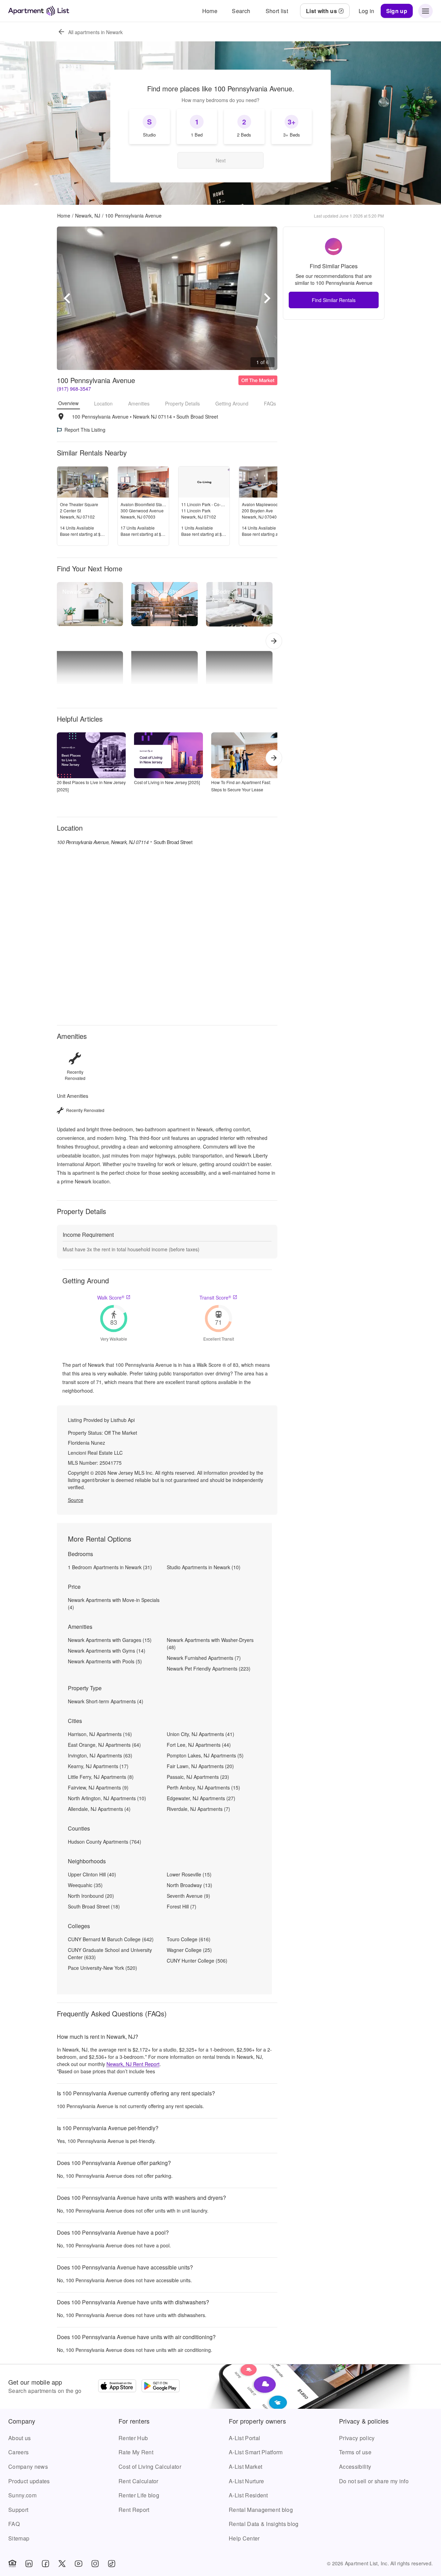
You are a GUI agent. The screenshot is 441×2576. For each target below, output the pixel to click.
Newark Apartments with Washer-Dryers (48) (210, 1643)
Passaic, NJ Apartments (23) (198, 1777)
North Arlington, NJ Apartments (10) (107, 1798)
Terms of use (355, 2452)
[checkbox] (150, 127)
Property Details (182, 403)
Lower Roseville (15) (189, 1874)
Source (76, 1500)
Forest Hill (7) (182, 1906)
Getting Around (232, 403)
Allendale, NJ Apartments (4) (99, 1809)
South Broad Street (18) (94, 1906)
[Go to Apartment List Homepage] (39, 11)
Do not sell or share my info (374, 2481)
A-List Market (245, 2467)
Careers (18, 2452)
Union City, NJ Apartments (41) (201, 1734)
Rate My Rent (136, 2452)
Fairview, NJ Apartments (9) (98, 1787)
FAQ (14, 2524)
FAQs (270, 403)
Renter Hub (133, 2438)
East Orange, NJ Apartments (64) (104, 1745)
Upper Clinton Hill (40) (92, 1874)
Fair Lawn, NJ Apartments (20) (200, 1766)
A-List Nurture (246, 2481)
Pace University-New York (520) (102, 1968)
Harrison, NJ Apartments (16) (100, 1734)
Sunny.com (22, 2495)
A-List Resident (248, 2495)
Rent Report (134, 2510)
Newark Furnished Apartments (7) (204, 1658)
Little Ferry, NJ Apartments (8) (101, 1777)
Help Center (244, 2538)
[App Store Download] (117, 2387)
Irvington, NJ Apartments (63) (100, 1755)
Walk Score (111, 1297)
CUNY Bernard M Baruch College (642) (111, 1939)
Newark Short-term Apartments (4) (106, 1701)
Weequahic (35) (85, 1885)
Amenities (139, 403)
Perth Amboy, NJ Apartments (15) (203, 1787)
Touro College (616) (189, 1939)
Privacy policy (357, 2438)
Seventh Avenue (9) (188, 1896)
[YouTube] (79, 2564)
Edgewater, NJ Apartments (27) (201, 1798)
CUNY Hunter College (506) (197, 1961)
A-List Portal (244, 2438)
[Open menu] (425, 11)
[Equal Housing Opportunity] (12, 2564)
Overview (68, 403)
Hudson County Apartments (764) (105, 1842)
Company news (28, 2467)
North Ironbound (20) (91, 1896)
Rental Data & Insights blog (264, 2524)
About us (20, 2438)
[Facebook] (45, 2564)
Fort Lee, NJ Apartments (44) (199, 1745)
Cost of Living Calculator (150, 2467)
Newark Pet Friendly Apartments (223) (209, 1668)
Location (103, 403)
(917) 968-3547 (74, 389)
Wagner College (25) (189, 1950)
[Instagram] (95, 2564)
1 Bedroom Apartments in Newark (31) (110, 1567)
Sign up (397, 11)
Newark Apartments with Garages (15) (110, 1640)
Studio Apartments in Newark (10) (204, 1567)
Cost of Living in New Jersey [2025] (167, 782)
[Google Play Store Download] (161, 2387)
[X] (62, 2564)
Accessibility (355, 2467)
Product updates (29, 2481)
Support (18, 2510)
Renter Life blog (139, 2495)
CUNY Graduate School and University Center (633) (110, 1953)
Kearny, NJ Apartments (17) (98, 1766)
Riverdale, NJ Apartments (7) (198, 1809)
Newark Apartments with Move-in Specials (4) (114, 1603)
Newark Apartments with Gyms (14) (107, 1651)
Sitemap (19, 2538)
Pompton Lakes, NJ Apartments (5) (205, 1755)
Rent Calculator (139, 2481)
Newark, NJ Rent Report (133, 2064)
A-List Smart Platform (256, 2452)
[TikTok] (112, 2564)
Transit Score (215, 1297)
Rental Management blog (261, 2510)
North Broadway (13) (189, 1885)
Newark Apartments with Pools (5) (105, 1661)
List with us (321, 11)
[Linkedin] (29, 2564)
